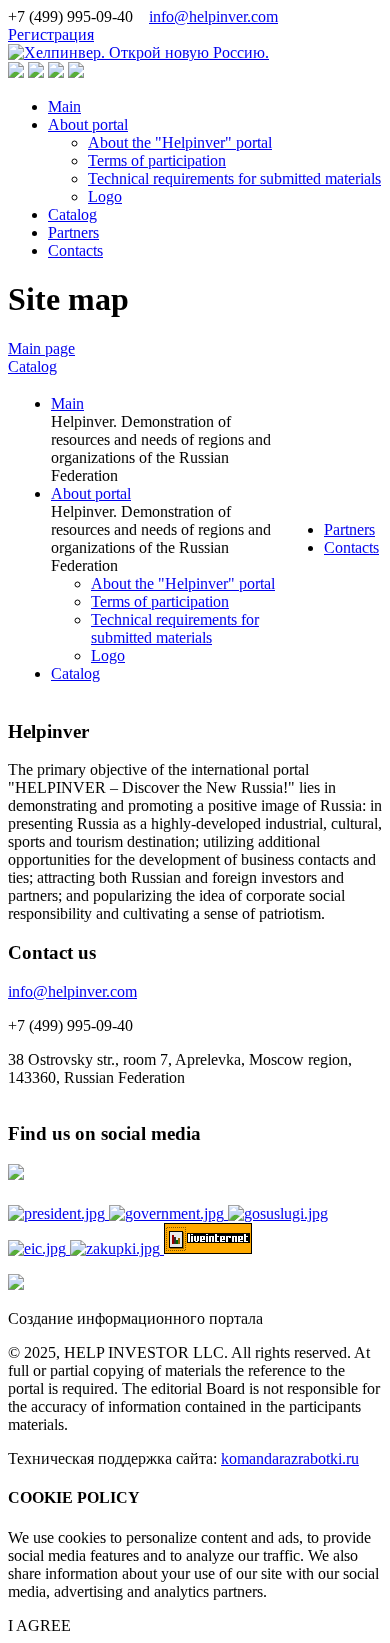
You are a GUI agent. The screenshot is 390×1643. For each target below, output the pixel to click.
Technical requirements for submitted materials (234, 178)
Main (64, 106)
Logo (105, 196)
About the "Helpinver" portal (180, 142)
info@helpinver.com (213, 16)
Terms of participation (157, 160)
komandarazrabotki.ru (290, 1458)
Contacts (75, 250)
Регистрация (51, 34)
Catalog (72, 214)
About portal (88, 124)
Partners (73, 232)
